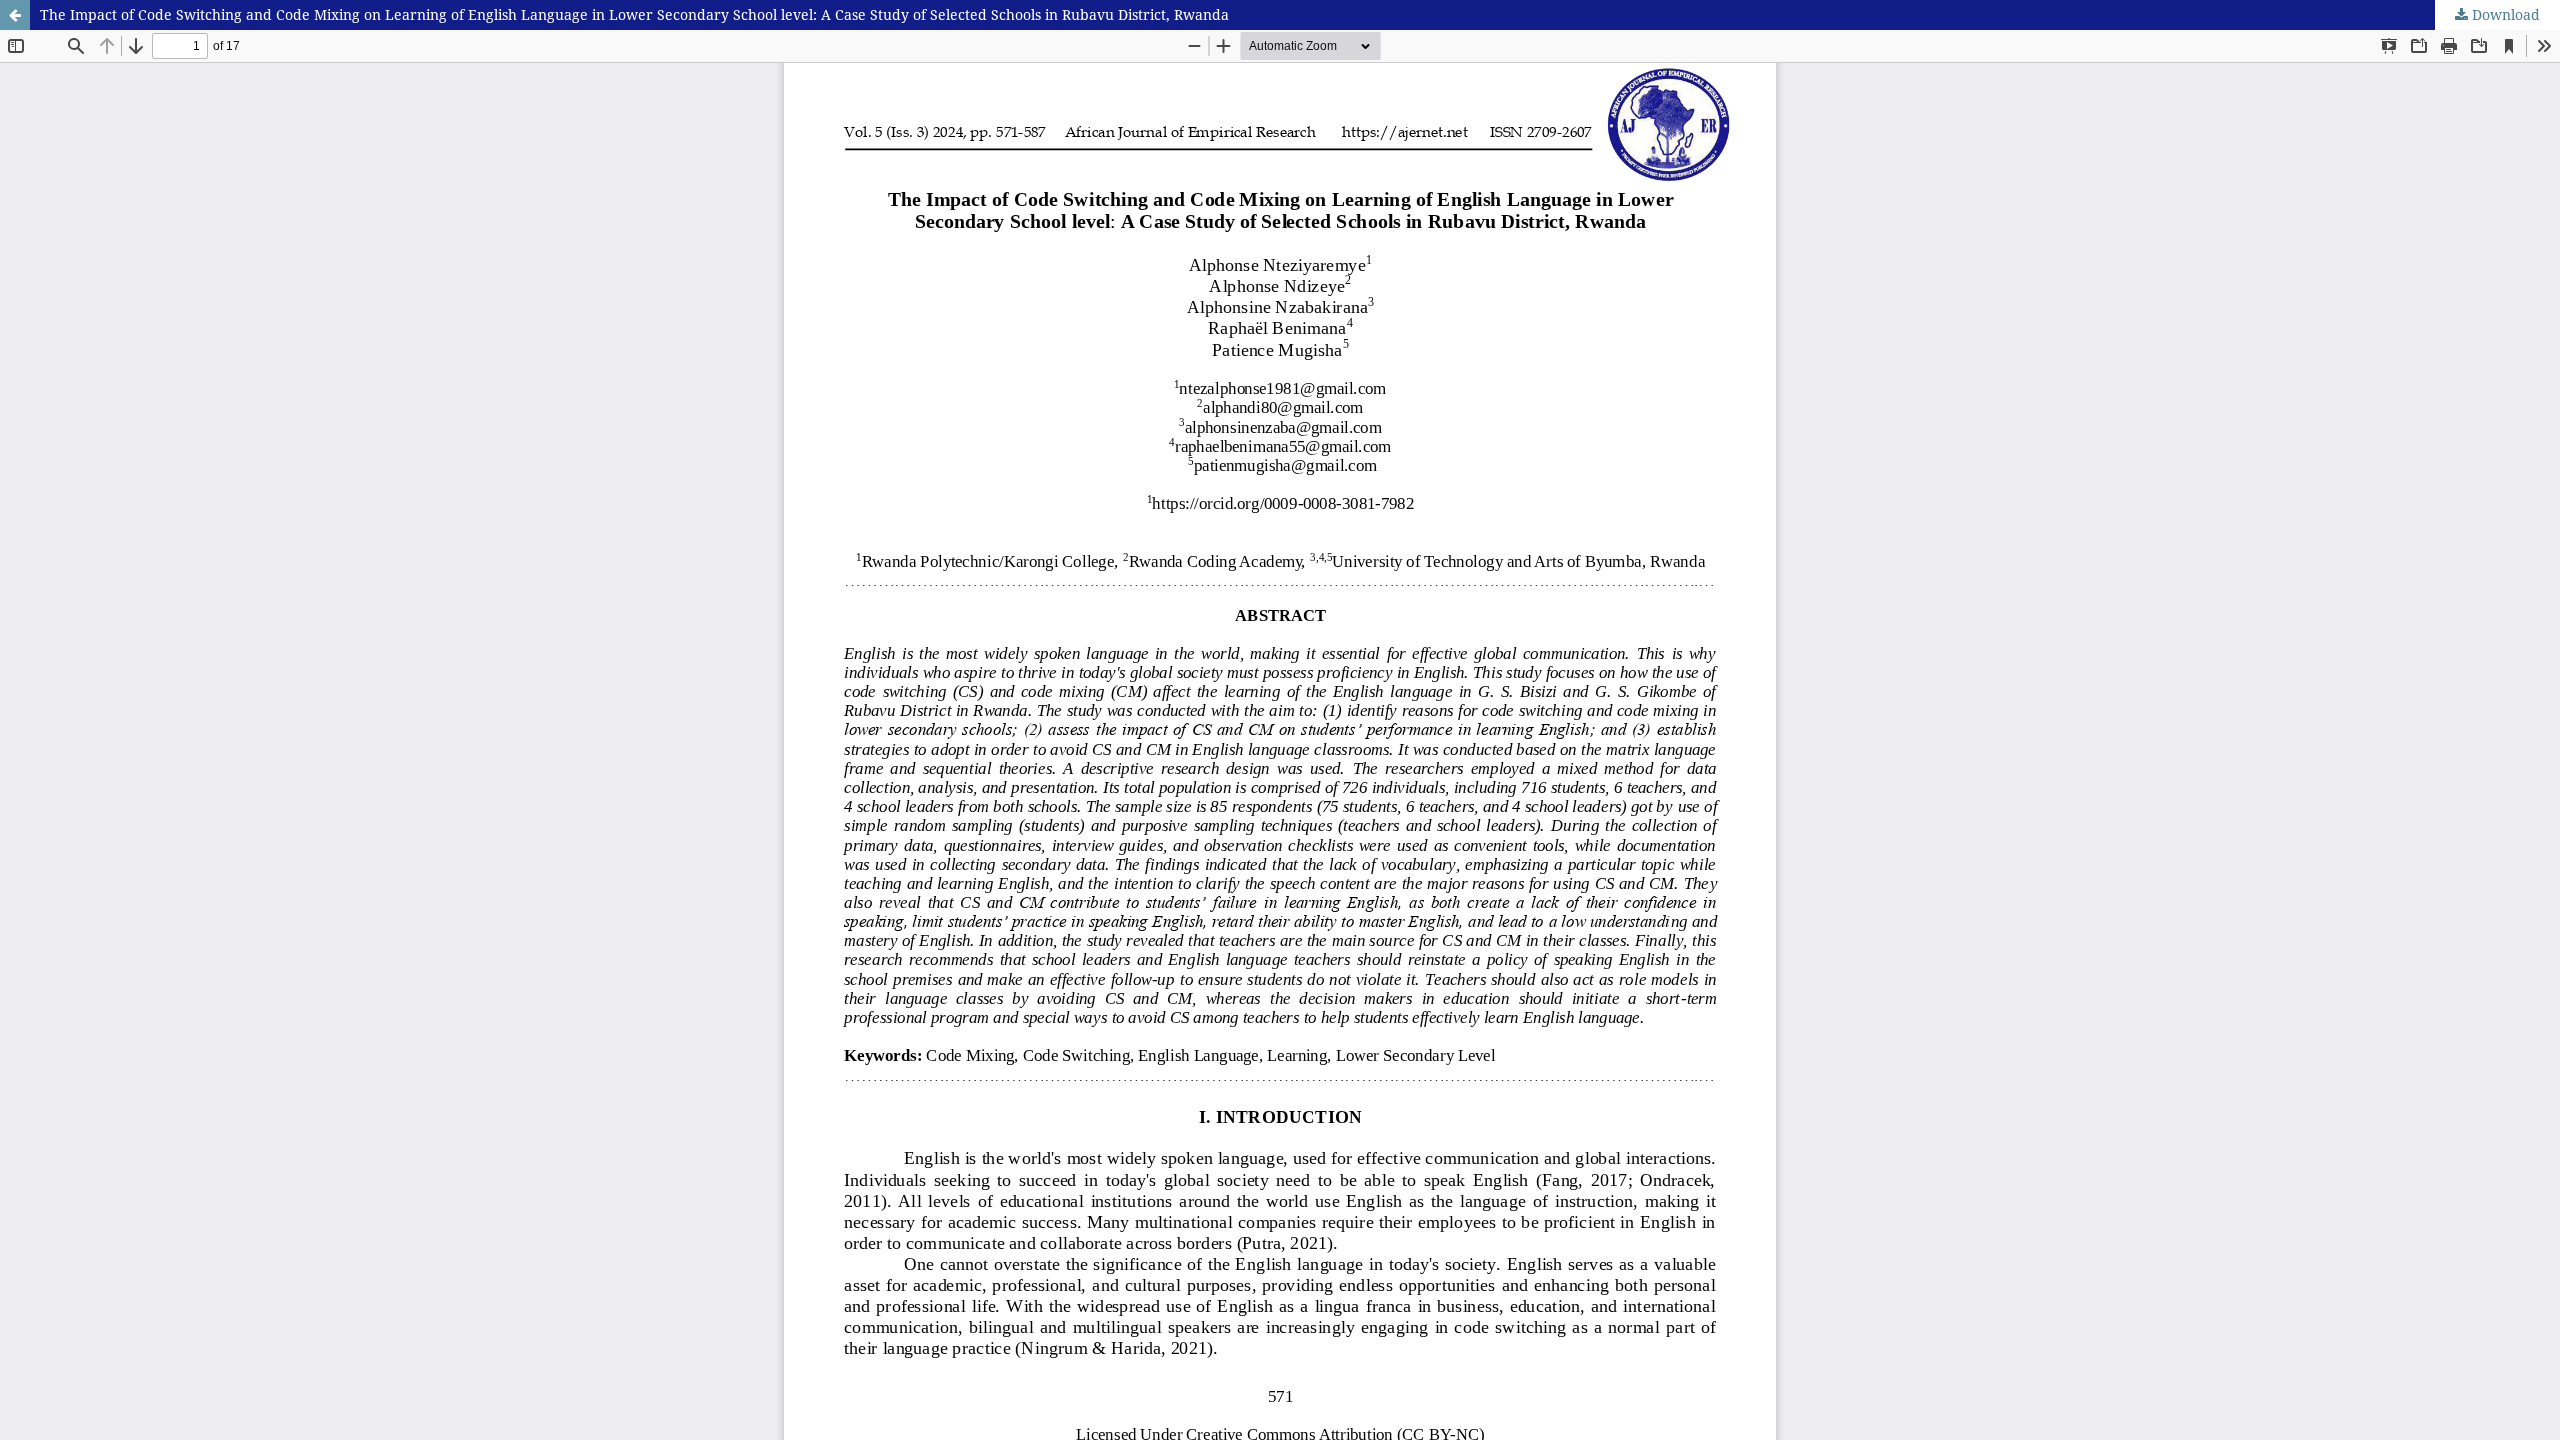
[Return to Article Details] (15, 15)
